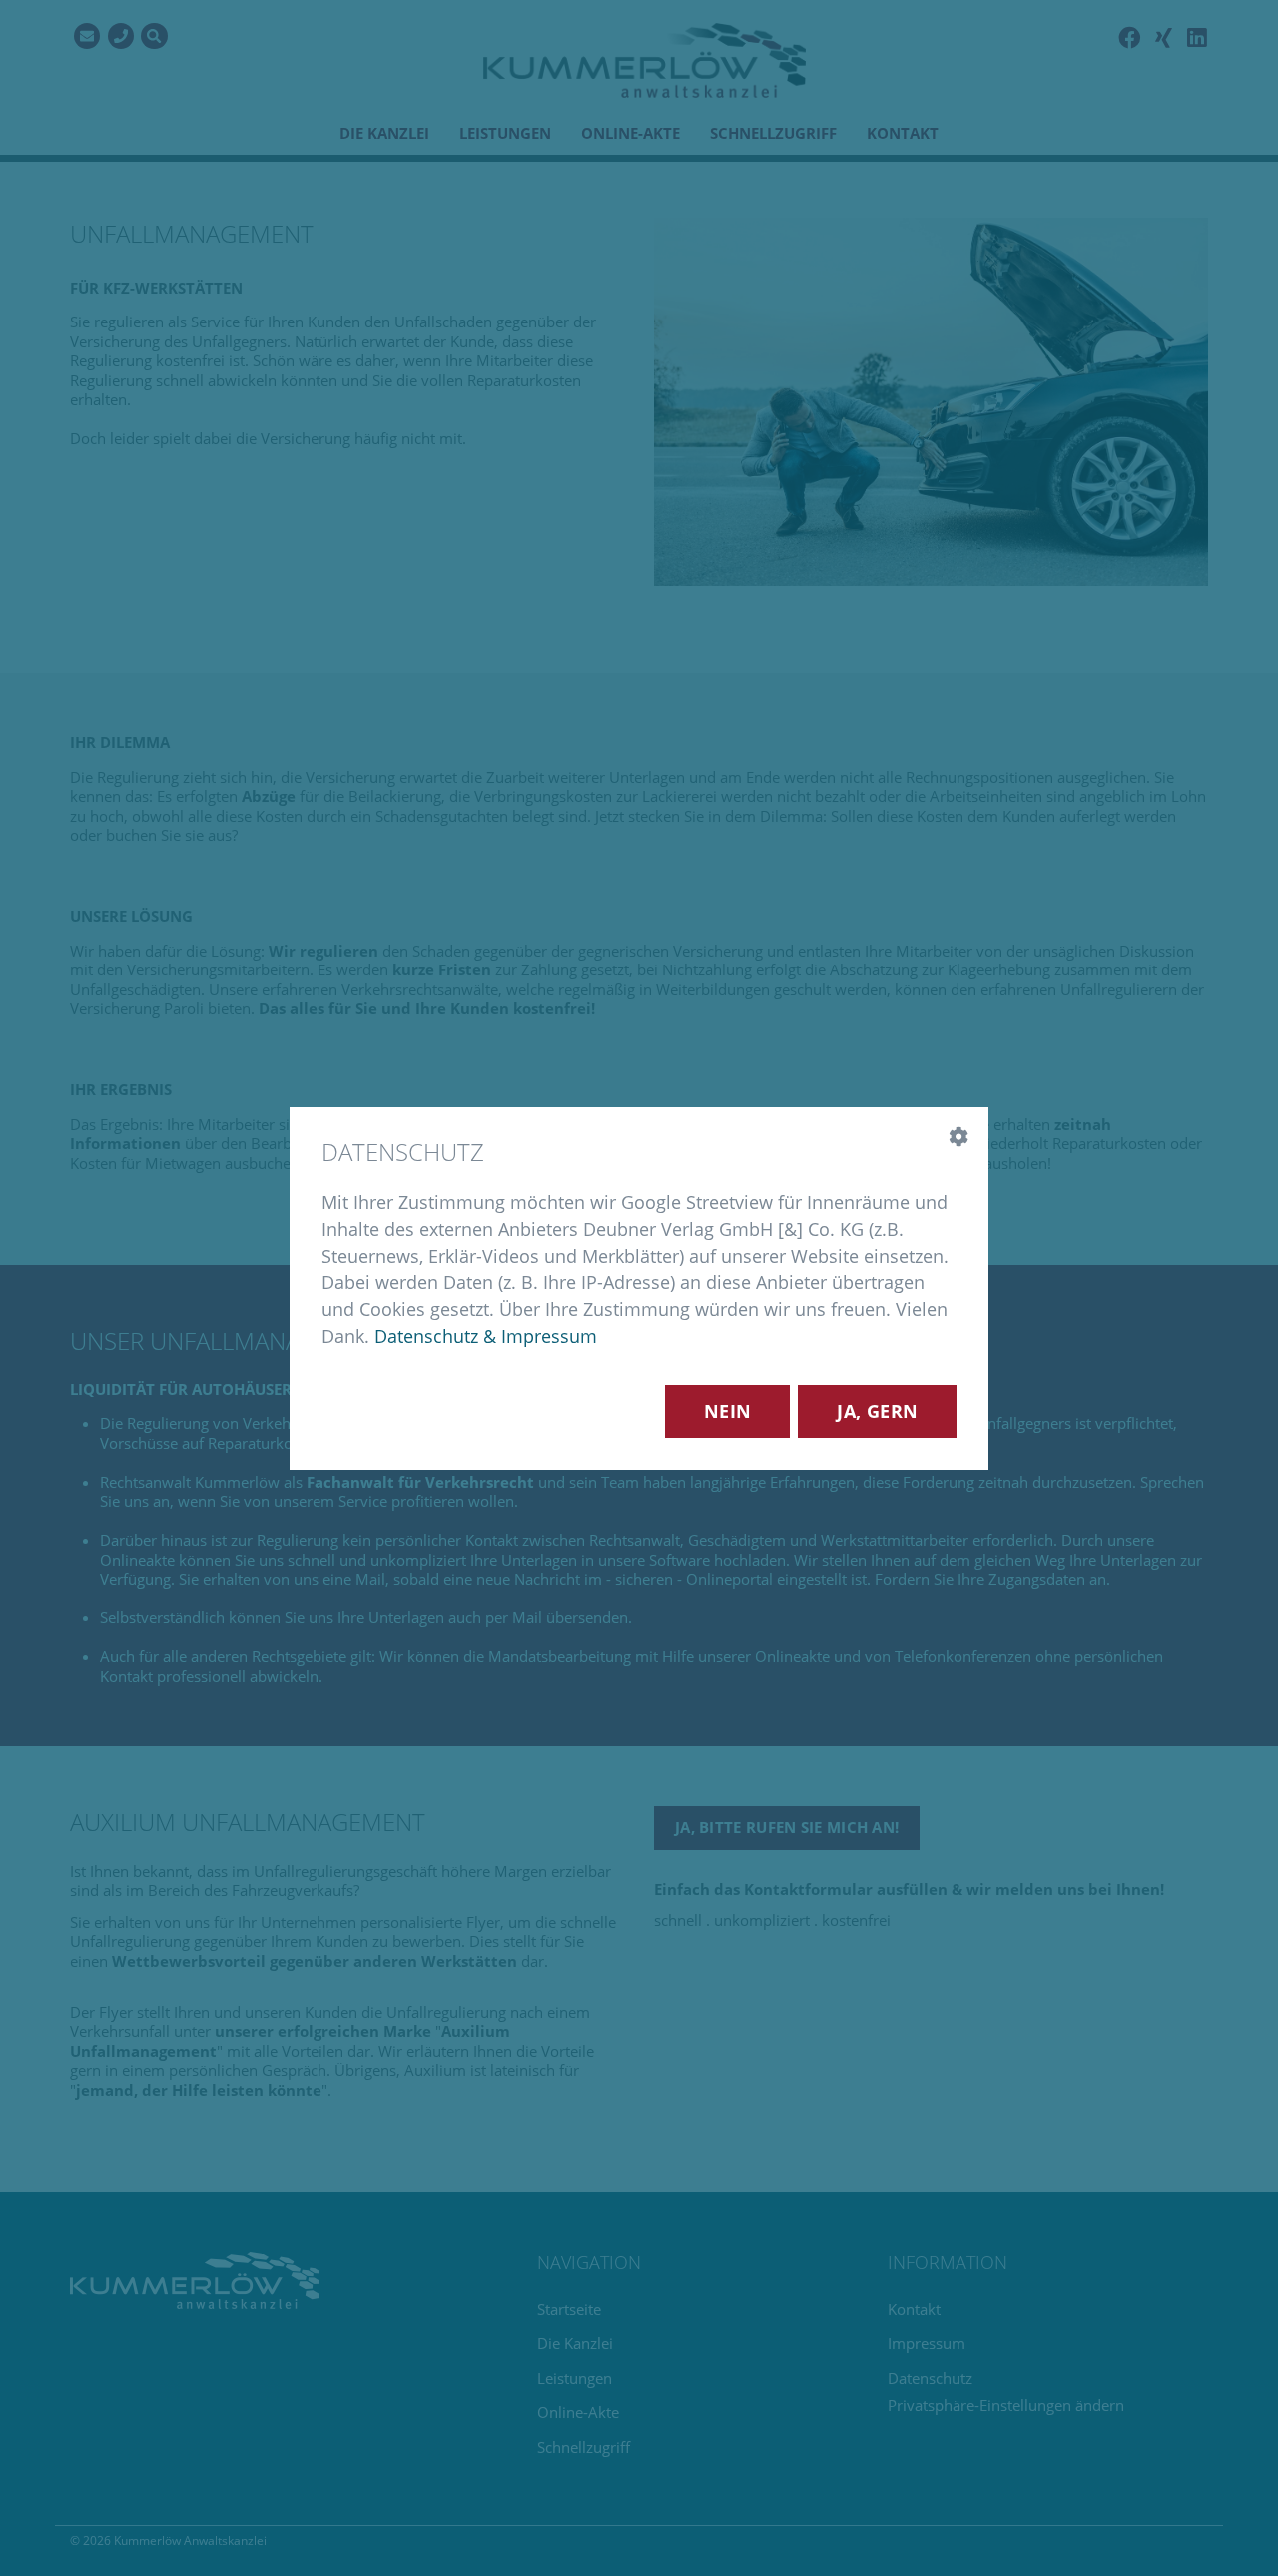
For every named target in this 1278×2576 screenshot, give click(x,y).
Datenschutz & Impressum (486, 1335)
